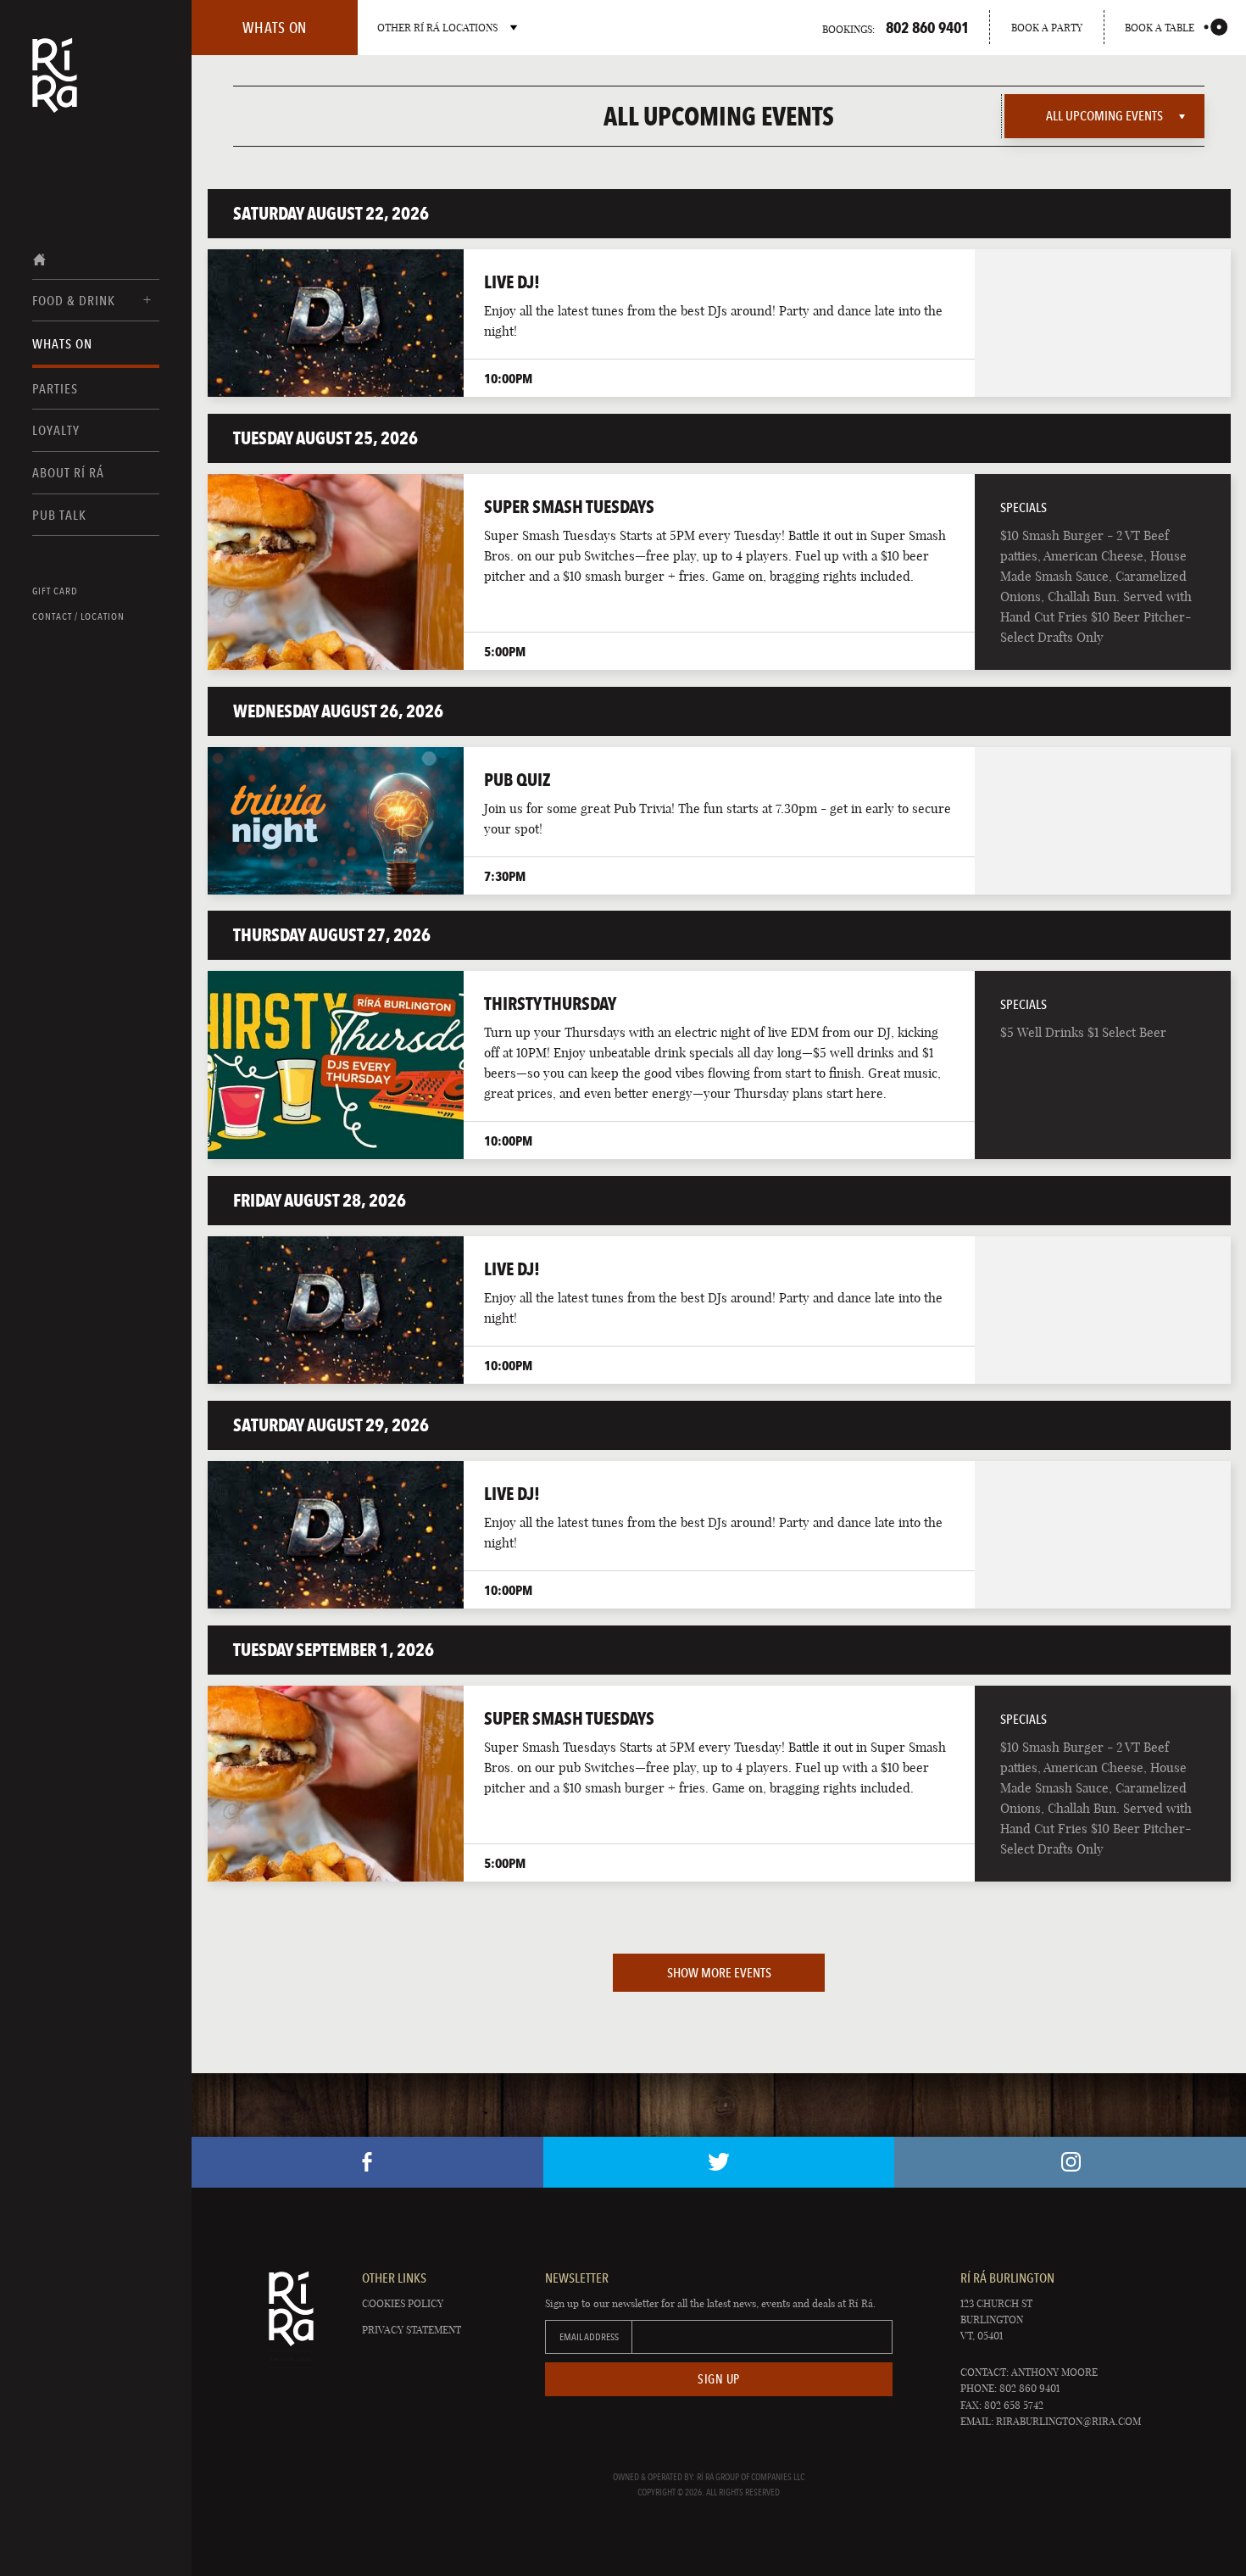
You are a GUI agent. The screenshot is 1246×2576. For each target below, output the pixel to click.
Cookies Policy (403, 2303)
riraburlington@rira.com (1068, 2421)
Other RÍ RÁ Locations (437, 28)
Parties (55, 389)
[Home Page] (55, 86)
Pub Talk (59, 515)
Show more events (719, 1973)
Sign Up (719, 2379)
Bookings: (896, 27)
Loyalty (56, 430)
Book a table (1160, 28)
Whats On (62, 344)
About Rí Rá (68, 473)
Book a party (1047, 28)
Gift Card (55, 591)
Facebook (367, 2162)
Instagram (1070, 2162)
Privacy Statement (412, 2330)
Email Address (589, 2337)
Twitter (719, 2162)
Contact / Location (78, 616)
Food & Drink (74, 301)
